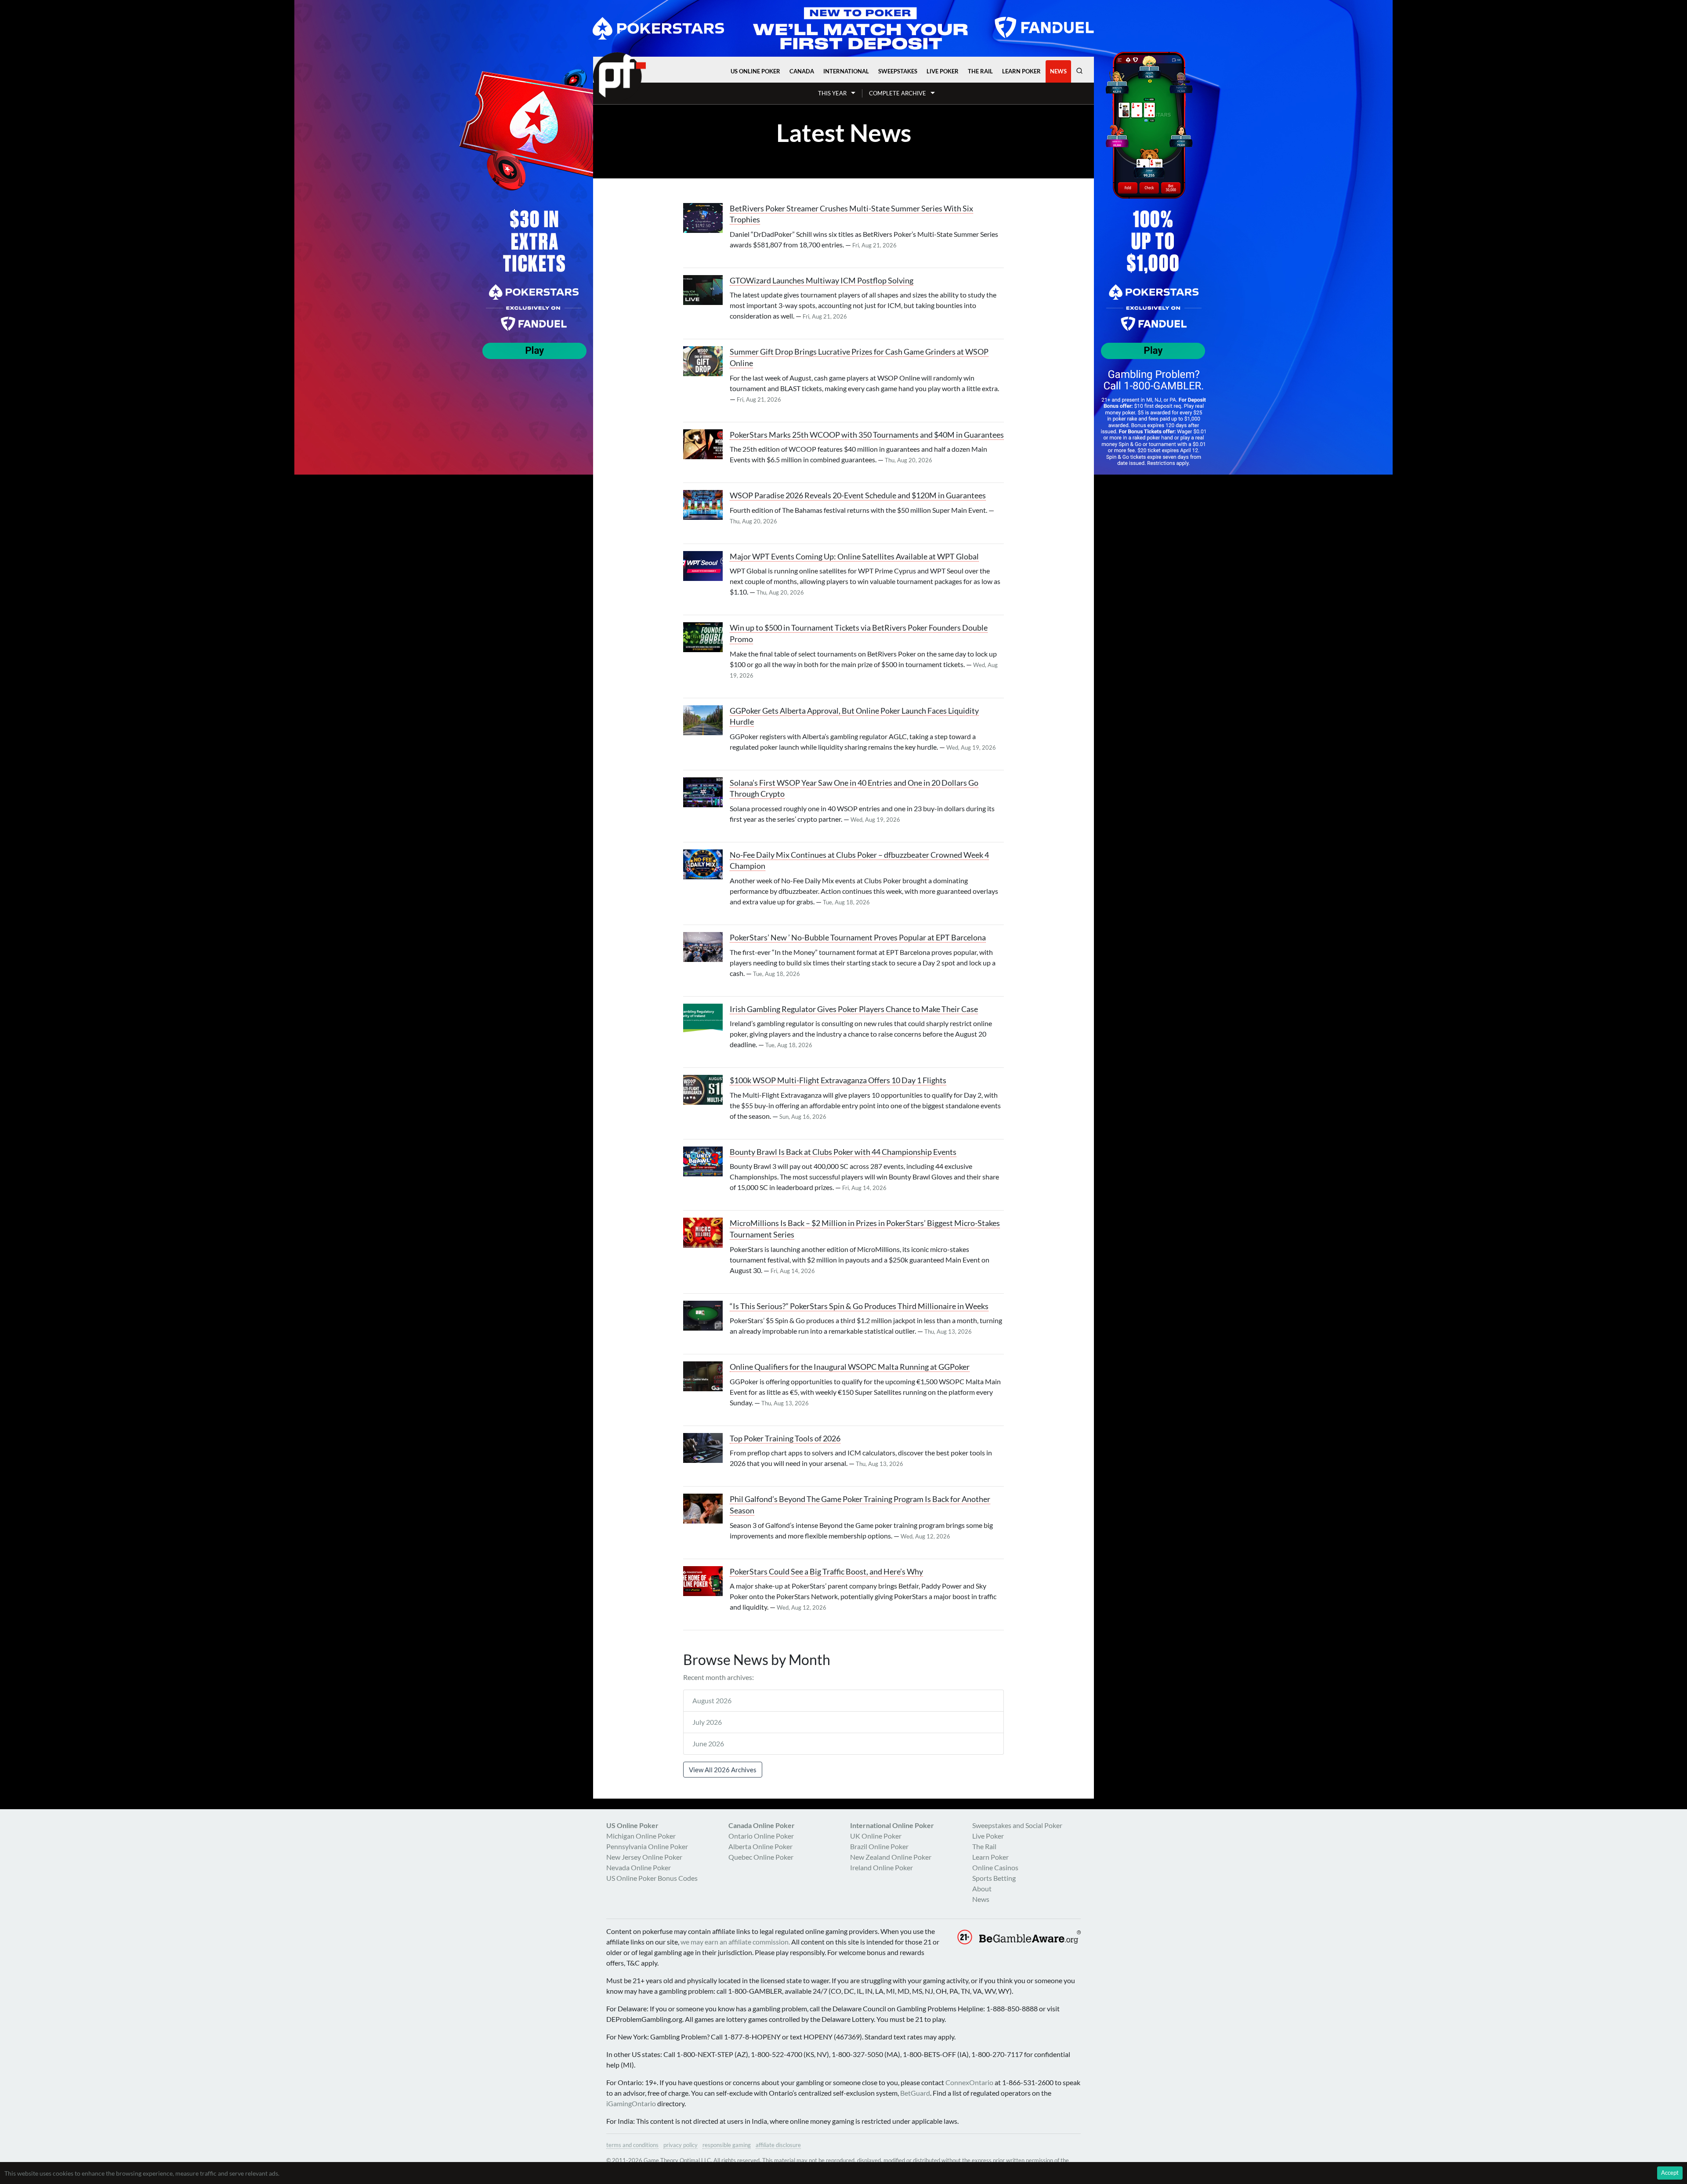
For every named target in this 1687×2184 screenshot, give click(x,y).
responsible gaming (727, 2145)
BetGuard (915, 2093)
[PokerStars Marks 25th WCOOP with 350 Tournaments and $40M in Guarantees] (706, 444)
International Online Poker (892, 1825)
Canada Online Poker (762, 1825)
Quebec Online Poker (761, 1857)
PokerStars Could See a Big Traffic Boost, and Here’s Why (826, 1572)
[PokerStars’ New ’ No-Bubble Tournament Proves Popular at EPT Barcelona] (706, 947)
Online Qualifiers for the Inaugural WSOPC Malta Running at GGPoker (850, 1367)
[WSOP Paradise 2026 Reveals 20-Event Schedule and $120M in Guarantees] (706, 505)
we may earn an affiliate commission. (735, 1942)
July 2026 (707, 1722)
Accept (1670, 2173)
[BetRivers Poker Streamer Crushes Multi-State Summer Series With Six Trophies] (706, 218)
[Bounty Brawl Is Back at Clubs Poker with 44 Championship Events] (706, 1161)
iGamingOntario (631, 2103)
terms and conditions (632, 2145)
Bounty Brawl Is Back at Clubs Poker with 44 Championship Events (843, 1152)
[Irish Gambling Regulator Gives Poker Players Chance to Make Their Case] (706, 1019)
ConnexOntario (969, 2082)
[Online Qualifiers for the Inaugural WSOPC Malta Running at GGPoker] (706, 1376)
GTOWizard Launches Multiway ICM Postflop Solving (822, 281)
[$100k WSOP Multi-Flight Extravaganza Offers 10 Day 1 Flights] (706, 1090)
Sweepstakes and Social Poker (1017, 1825)
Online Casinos (995, 1867)
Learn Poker (1021, 71)
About (982, 1888)
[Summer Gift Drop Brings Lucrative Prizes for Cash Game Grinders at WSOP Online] (706, 361)
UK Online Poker (876, 1836)
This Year (832, 93)
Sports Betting (994, 1878)
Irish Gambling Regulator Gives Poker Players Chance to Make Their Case (854, 1009)
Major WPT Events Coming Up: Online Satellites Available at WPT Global (854, 557)
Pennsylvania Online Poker (647, 1846)
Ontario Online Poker (761, 1836)
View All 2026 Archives (723, 1770)
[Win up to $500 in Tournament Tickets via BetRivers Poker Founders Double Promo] (706, 637)
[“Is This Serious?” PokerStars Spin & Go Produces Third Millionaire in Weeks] (706, 1316)
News (1058, 71)
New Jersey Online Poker (644, 1857)
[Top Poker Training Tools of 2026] (706, 1448)
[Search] (1079, 71)
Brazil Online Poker (879, 1846)
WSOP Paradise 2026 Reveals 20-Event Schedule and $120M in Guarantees (858, 495)
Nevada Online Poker (639, 1867)
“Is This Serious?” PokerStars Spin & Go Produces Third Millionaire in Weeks (859, 1306)
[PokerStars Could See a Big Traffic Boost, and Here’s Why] (706, 1581)
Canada (802, 71)
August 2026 (712, 1700)
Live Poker (943, 71)
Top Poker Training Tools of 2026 (785, 1438)
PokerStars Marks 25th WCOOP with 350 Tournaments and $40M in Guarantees (867, 435)
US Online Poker (755, 71)
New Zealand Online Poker (891, 1857)
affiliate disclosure (778, 2145)
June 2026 (708, 1743)
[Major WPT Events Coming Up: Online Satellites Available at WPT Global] (706, 566)
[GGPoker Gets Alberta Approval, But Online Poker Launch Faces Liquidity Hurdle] (706, 720)
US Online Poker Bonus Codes (652, 1878)
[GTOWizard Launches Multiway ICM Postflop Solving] (706, 290)
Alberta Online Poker (760, 1846)
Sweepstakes (898, 71)
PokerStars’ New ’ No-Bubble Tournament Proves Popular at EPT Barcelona (858, 938)
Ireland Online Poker (882, 1867)
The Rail (980, 71)
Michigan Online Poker (641, 1836)
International (846, 71)
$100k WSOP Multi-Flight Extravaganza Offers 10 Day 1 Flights (838, 1080)
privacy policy (681, 2145)
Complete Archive (898, 93)
